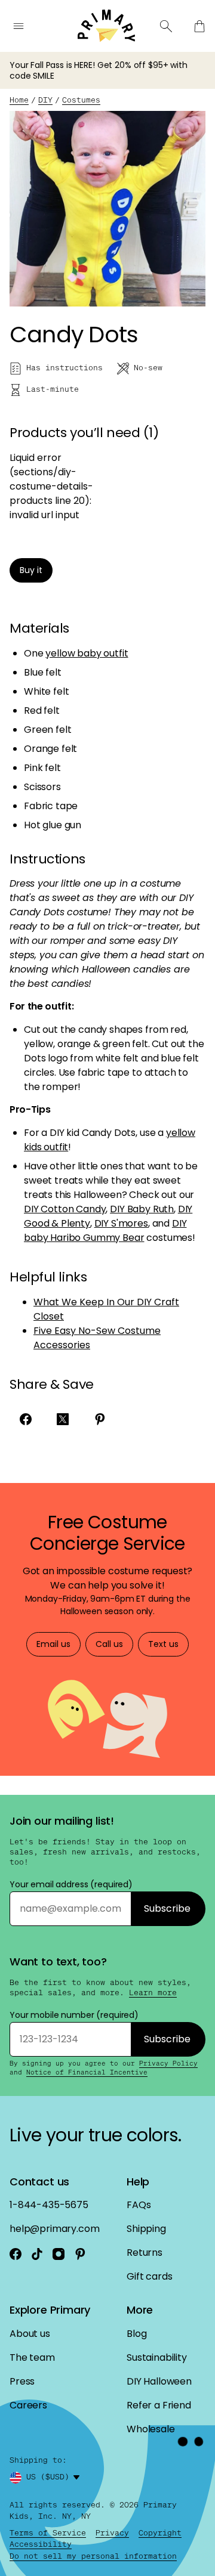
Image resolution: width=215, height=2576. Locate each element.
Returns (145, 2253)
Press (22, 2381)
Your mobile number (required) (74, 2015)
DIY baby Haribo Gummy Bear (105, 1230)
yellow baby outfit (87, 653)
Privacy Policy (168, 2063)
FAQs (139, 2205)
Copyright (160, 2533)
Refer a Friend (159, 2405)
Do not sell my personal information (93, 2556)
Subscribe (167, 1908)
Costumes (81, 100)
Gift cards (149, 2276)
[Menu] (19, 26)
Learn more (153, 1993)
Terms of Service (48, 2533)
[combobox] (55, 2478)
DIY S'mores (121, 1223)
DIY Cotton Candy (65, 1209)
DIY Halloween (159, 2381)
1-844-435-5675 (49, 2205)
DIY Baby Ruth (142, 1209)
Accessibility (41, 2544)
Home (19, 100)
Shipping (146, 2229)
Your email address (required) (71, 1884)
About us (30, 2334)
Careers (28, 2405)
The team (32, 2357)
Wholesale (151, 2429)
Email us (53, 1644)
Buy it (31, 570)
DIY (45, 100)
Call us (109, 1644)
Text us (163, 1644)
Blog (136, 2334)
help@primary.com (54, 2229)
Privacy (112, 2533)
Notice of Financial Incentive (87, 2072)
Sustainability (157, 2357)
